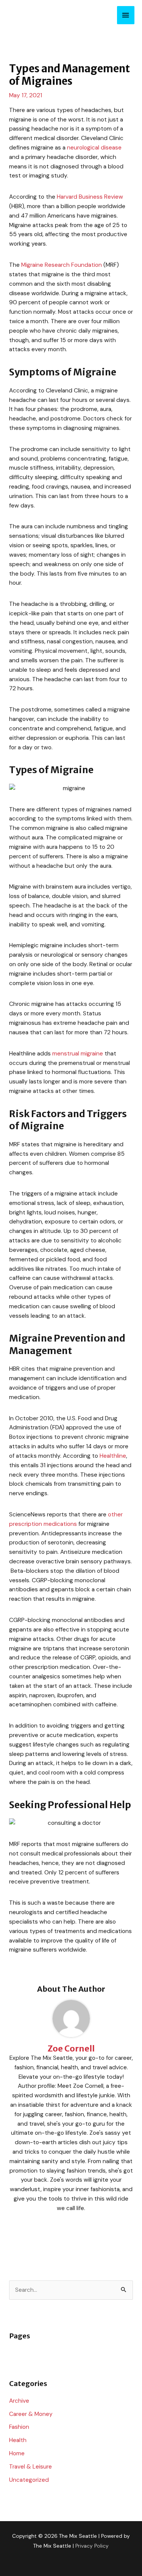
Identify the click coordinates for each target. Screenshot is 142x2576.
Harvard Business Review (90, 197)
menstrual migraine (78, 1054)
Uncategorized (29, 2480)
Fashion (19, 2427)
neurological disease (94, 148)
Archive (19, 2401)
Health (18, 2440)
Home (17, 2453)
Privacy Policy (92, 2546)
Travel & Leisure (30, 2467)
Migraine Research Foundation (62, 265)
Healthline (113, 1456)
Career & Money (31, 2414)
